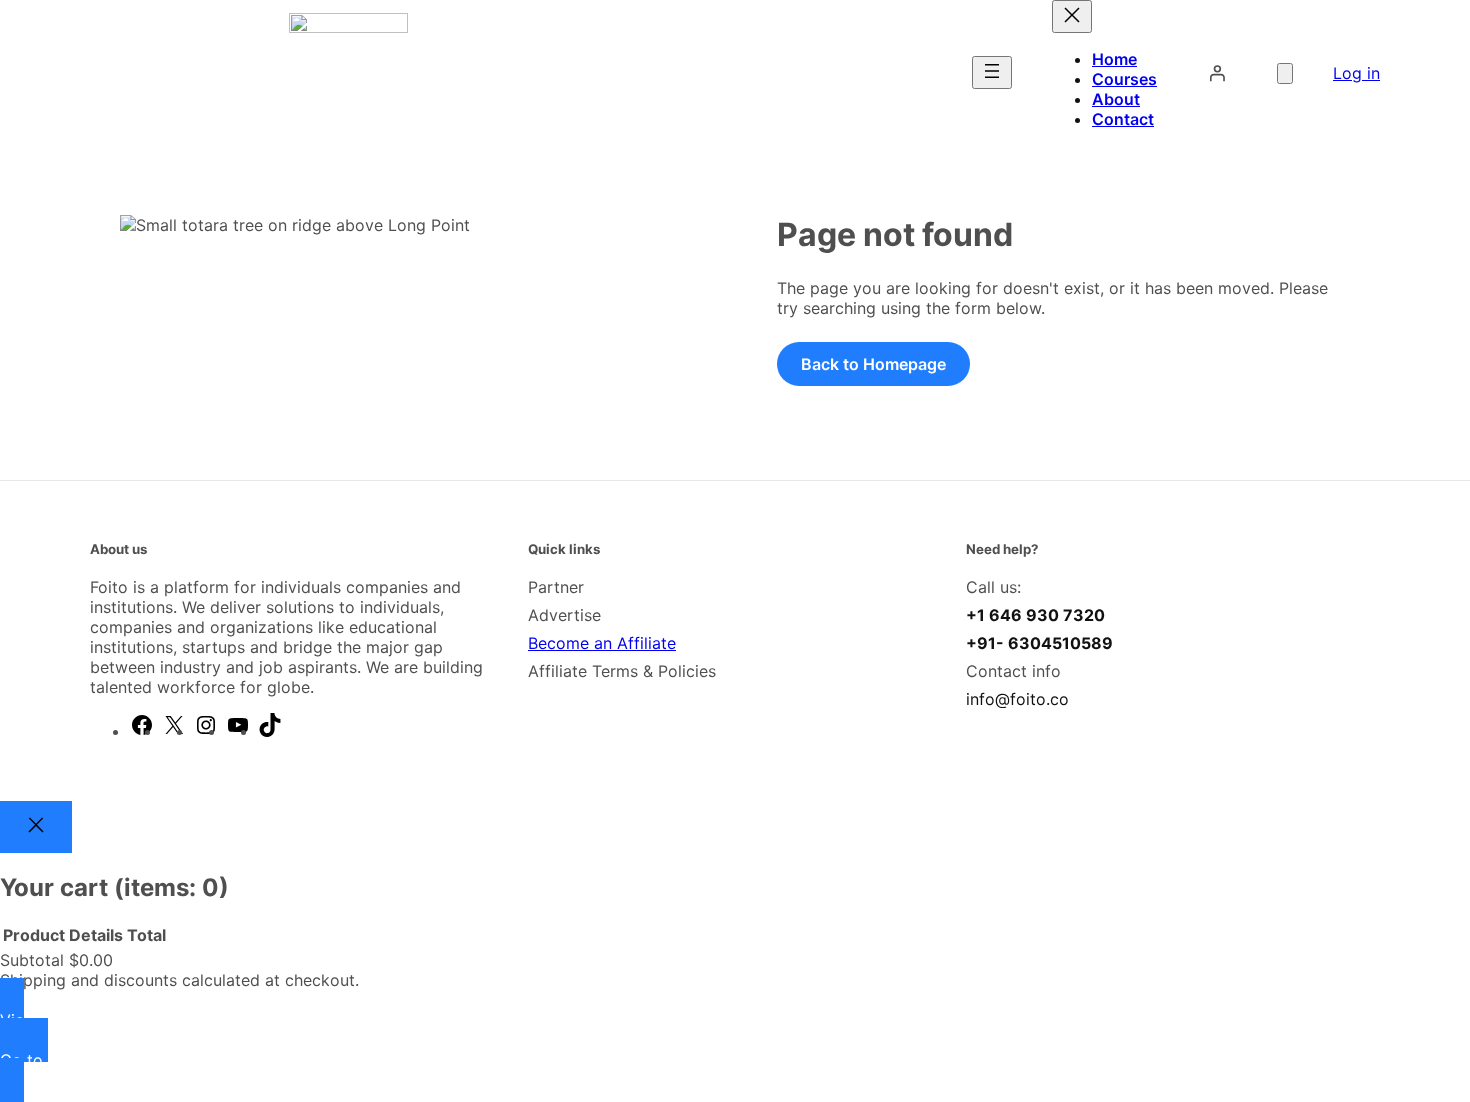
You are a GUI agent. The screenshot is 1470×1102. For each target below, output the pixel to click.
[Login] (1217, 73)
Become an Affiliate (602, 643)
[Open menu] (992, 72)
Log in (1356, 73)
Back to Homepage (873, 364)
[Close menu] (1072, 16)
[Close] (36, 827)
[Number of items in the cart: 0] (1285, 73)
